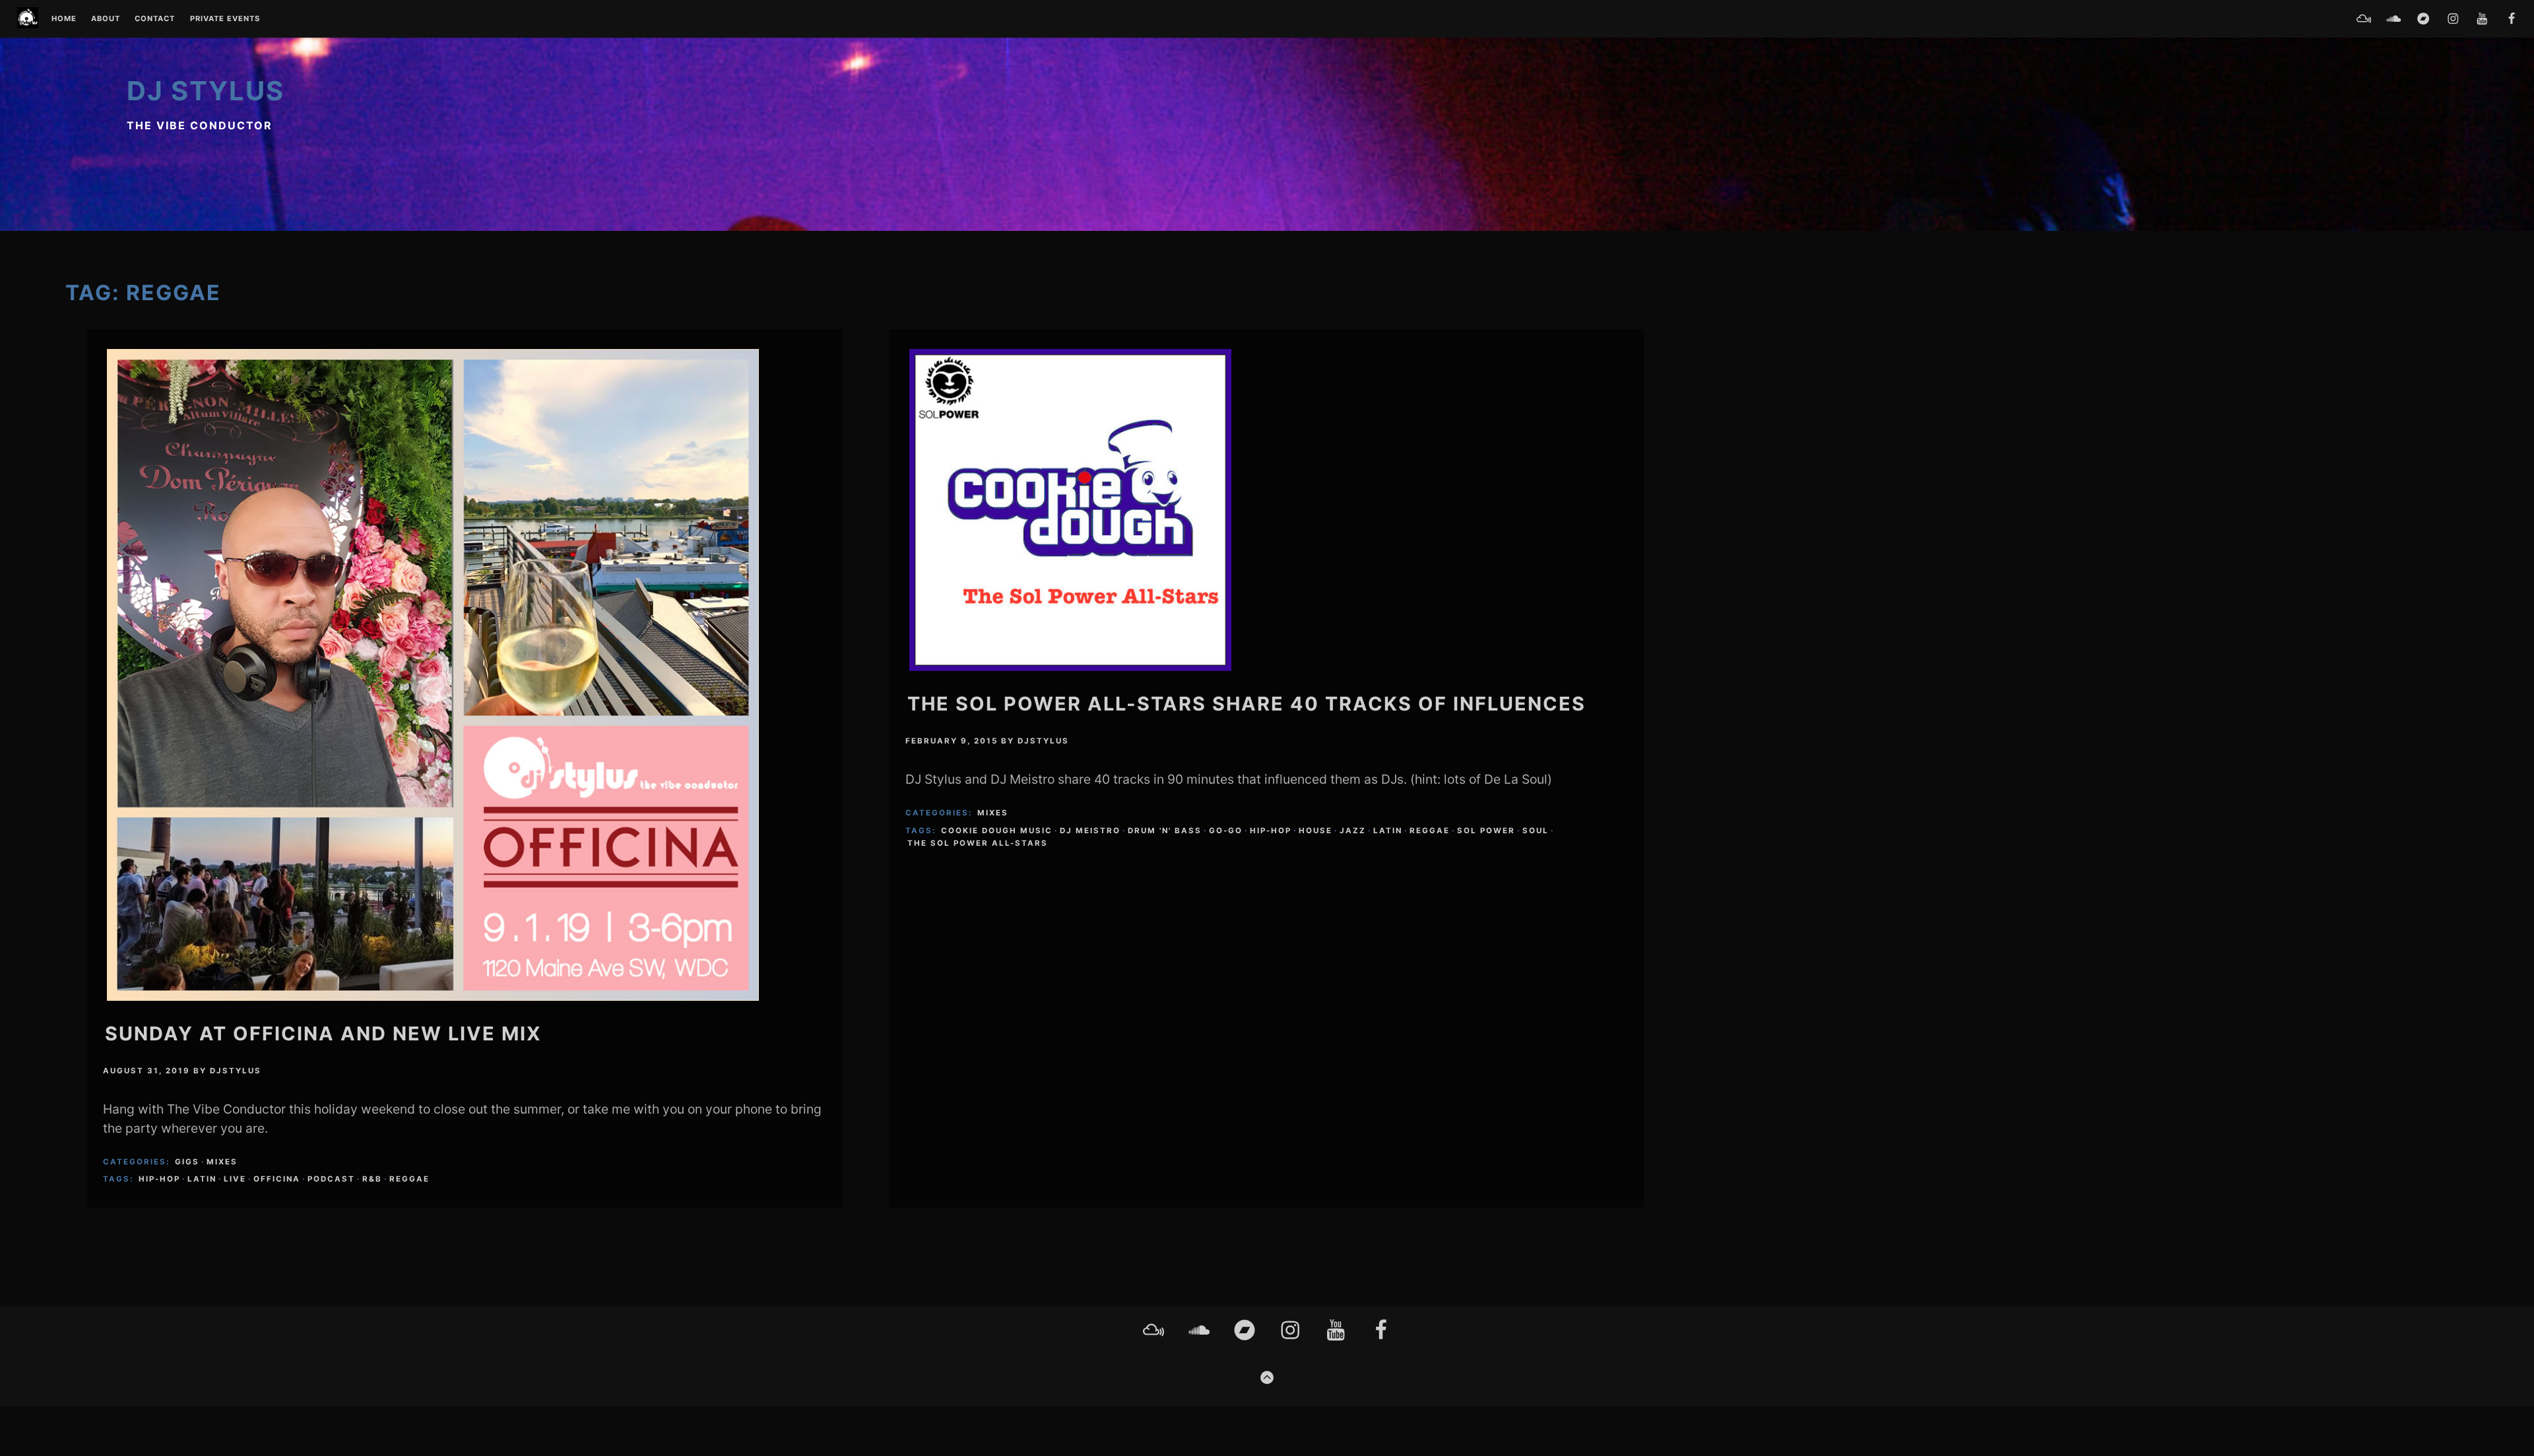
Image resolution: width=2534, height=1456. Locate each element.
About (106, 19)
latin (202, 1179)
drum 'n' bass (1165, 831)
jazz (1353, 831)
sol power (1486, 831)
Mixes (222, 1162)
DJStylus (236, 1071)
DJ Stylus (206, 91)
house (1316, 831)
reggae (409, 1179)
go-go (1226, 831)
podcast (331, 1179)
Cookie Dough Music (997, 831)
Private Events (225, 19)
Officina (277, 1179)
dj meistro (1090, 831)
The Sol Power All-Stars (978, 843)
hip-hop (159, 1179)
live (235, 1179)
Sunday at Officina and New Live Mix (323, 1033)
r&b (372, 1179)
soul (1536, 831)
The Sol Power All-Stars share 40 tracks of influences (1247, 704)
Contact (155, 19)
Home (64, 19)
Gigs (187, 1162)
